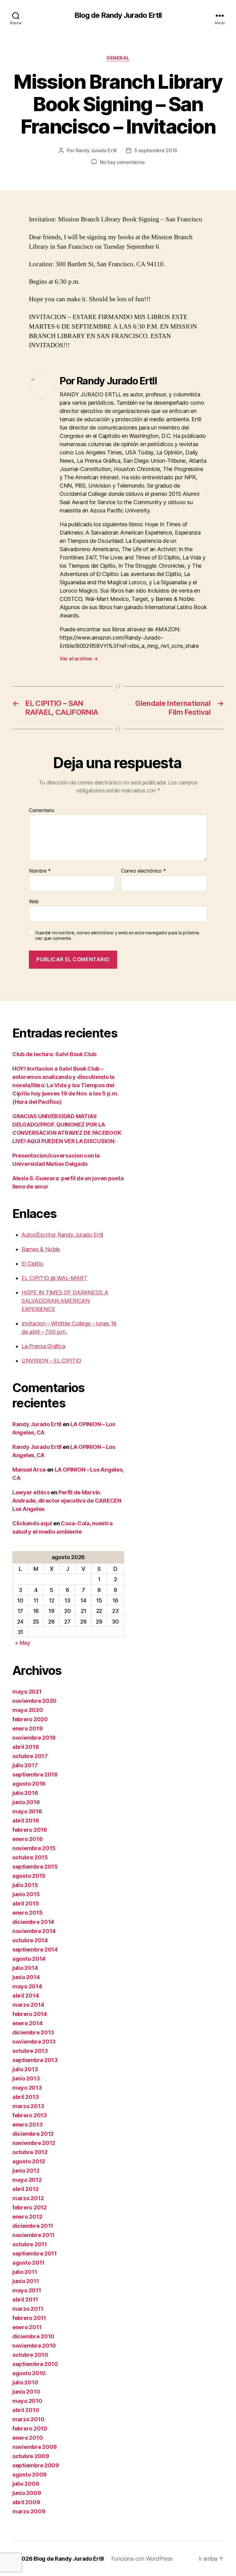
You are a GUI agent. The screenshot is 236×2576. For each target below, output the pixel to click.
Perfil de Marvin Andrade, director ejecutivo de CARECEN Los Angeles (67, 1501)
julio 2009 (26, 2484)
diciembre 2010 (33, 2336)
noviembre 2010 (34, 2346)
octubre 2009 (31, 2456)
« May (23, 1643)
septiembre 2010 (35, 2364)
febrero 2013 (30, 2115)
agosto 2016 (29, 1784)
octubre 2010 (30, 2355)
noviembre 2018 (34, 1738)
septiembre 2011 (35, 2253)
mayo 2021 (27, 1692)
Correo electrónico (144, 871)
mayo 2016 (27, 1811)
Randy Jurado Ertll (96, 150)
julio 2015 (25, 1885)
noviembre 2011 (33, 2235)
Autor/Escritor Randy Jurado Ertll (62, 1235)
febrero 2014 (30, 2014)
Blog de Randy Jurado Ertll (118, 15)
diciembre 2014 (33, 1922)
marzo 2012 (28, 2198)
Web (34, 901)
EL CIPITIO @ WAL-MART (54, 1278)
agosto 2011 (28, 2263)
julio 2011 (25, 2272)
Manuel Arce (29, 1470)
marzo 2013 (28, 2106)
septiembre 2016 (35, 1774)
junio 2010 (26, 2392)
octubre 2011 (30, 2244)
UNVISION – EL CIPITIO (51, 1361)
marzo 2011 (28, 2309)
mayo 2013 (27, 2088)
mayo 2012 (27, 2180)
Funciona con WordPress (142, 2559)
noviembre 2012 (34, 2143)
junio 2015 (26, 1894)
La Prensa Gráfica (43, 1346)
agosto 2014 (29, 1959)
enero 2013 (27, 2125)
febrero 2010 (30, 2428)
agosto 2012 (29, 2161)
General (118, 58)
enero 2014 (27, 2023)
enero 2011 (27, 2327)
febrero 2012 (29, 2207)
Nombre (40, 871)
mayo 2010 (27, 2401)
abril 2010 (26, 2410)
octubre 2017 (30, 1756)
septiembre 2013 (35, 2060)
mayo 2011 (27, 2290)
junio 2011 (26, 2281)
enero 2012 (27, 2217)
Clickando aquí (32, 1523)
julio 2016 (25, 1793)
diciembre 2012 (33, 2134)
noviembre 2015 (34, 1848)
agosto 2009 (29, 2475)
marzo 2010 (28, 2419)
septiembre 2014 (35, 1950)
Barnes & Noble (41, 1249)
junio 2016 (26, 1802)
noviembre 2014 (34, 1931)
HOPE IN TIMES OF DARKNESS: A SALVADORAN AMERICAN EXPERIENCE (65, 1301)
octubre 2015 (30, 1857)
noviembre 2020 (34, 1701)
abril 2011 (25, 2300)
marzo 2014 (28, 2005)
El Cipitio (32, 1264)
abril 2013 (26, 2097)
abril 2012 (25, 2189)
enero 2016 (27, 1839)
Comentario (41, 811)
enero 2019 (27, 1728)
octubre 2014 (30, 1940)
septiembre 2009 (36, 2465)
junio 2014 (26, 1977)
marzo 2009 (29, 2511)
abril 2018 (26, 1747)
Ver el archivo (79, 659)
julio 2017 (25, 1765)
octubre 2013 (30, 2051)
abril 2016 (26, 1821)
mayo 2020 (28, 1710)
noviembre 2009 (35, 2447)
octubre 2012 (30, 2152)
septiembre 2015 (35, 1867)
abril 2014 (26, 1996)
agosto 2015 (29, 1876)
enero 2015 (27, 1913)
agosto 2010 (29, 2373)
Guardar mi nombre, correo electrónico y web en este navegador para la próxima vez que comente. (117, 936)
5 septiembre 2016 (156, 150)
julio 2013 (25, 2069)
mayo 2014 (27, 1986)
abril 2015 (26, 1903)
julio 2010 (25, 2382)
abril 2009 (26, 2502)
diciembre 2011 (33, 2226)
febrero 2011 (29, 2318)
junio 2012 (26, 2171)
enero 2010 (28, 2438)
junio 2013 (26, 2078)
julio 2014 (25, 1968)
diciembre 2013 (33, 2032)
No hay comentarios (122, 162)
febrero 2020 (30, 1719)
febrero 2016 (30, 1830)
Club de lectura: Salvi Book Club (54, 1054)
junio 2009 (27, 2493)
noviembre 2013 (34, 2042)
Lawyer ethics (31, 1492)
